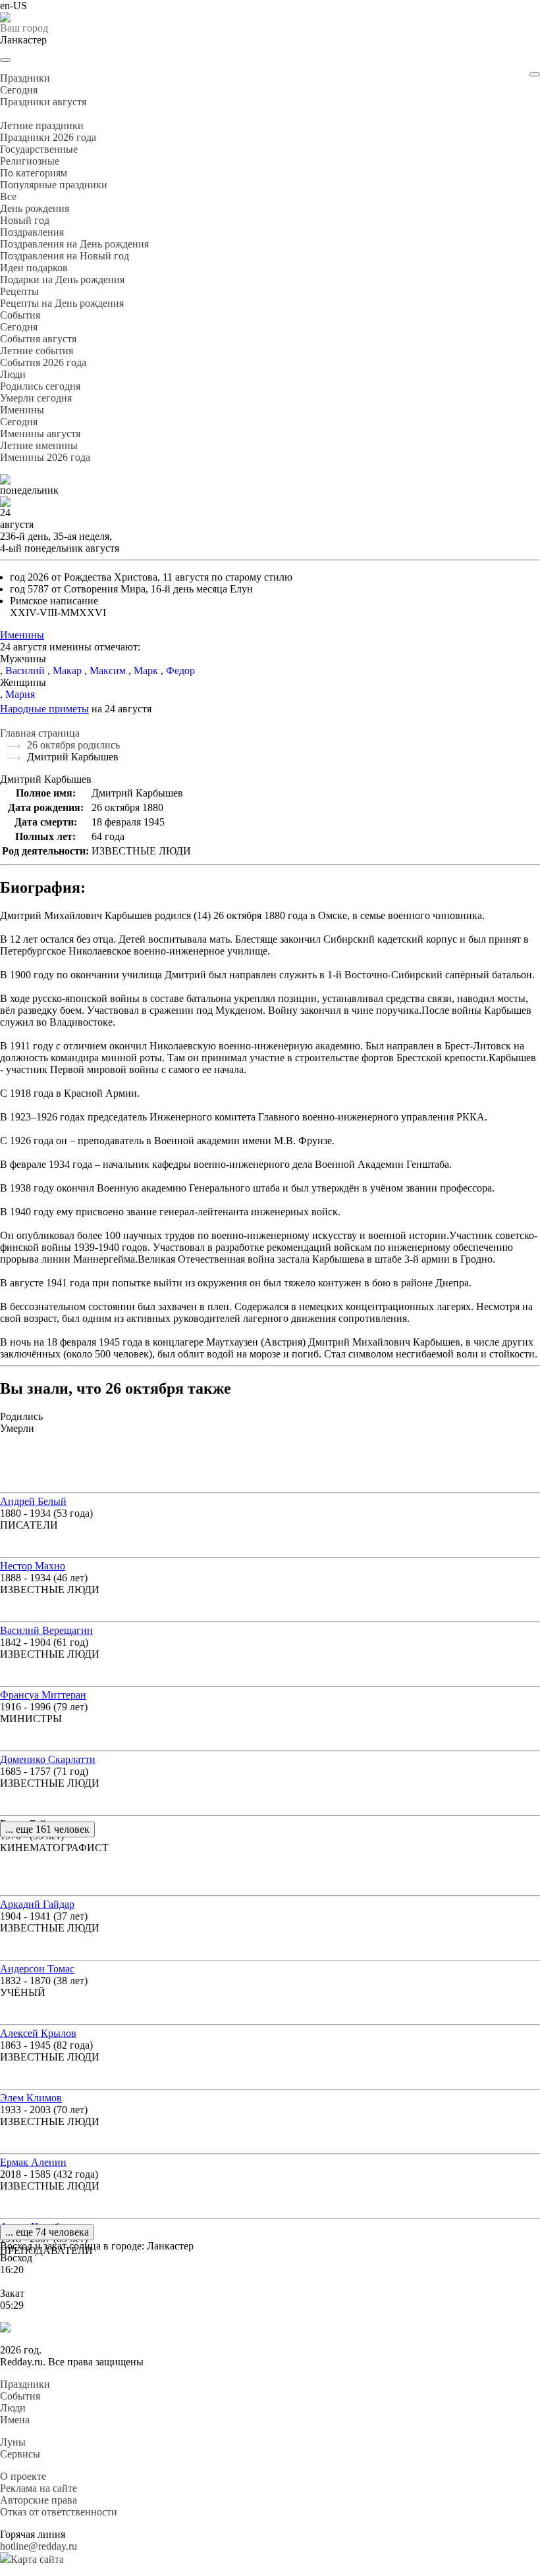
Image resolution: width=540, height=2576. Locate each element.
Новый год (25, 220)
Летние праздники (42, 125)
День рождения (35, 208)
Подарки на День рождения (62, 279)
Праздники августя (43, 102)
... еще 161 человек (47, 1829)
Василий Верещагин (46, 1630)
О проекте (23, 2476)
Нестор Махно (33, 1566)
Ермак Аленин (33, 2162)
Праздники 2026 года (48, 137)
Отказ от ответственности (59, 2512)
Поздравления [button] (32, 232)
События (20, 2396)
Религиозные (30, 161)
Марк (146, 670)
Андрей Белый (33, 1501)
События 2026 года (43, 362)
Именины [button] (22, 410)
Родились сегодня (40, 386)
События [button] (20, 315)
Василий (25, 670)
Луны (13, 2442)
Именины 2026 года (45, 457)
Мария (20, 694)
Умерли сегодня (36, 398)
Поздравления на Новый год (65, 256)
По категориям (34, 173)
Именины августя (40, 434)
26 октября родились (73, 745)
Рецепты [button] (19, 291)
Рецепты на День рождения (62, 303)
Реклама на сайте (39, 2488)
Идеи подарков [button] (34, 268)
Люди (13, 2408)
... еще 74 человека (47, 2232)
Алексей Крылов (38, 2033)
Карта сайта (37, 2559)
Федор (180, 670)
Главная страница (40, 733)
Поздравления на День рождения (74, 244)
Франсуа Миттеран (43, 1695)
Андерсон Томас (37, 1969)
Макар (67, 670)
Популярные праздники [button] (54, 185)
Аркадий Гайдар (37, 1904)
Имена (15, 2420)
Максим (108, 670)
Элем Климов (31, 2098)
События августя (38, 339)
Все (8, 197)
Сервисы (20, 2454)
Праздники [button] (25, 78)
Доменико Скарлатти (48, 1759)
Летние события (37, 351)
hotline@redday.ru (39, 2546)
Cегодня (19, 90)
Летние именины (39, 445)
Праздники (25, 2384)
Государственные (39, 149)
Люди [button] (13, 374)
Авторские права (39, 2500)
